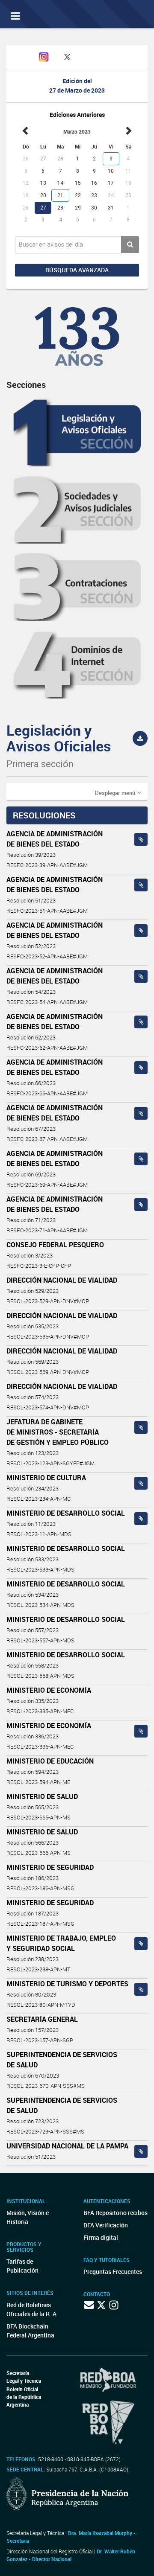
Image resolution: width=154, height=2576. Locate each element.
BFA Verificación (106, 2225)
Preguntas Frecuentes (113, 2272)
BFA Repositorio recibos (115, 2213)
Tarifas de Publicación (22, 2266)
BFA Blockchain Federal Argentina (30, 2331)
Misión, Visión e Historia (28, 2217)
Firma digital (101, 2237)
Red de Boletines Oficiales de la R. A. (32, 2309)
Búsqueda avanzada (77, 270)
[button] (118, 792)
